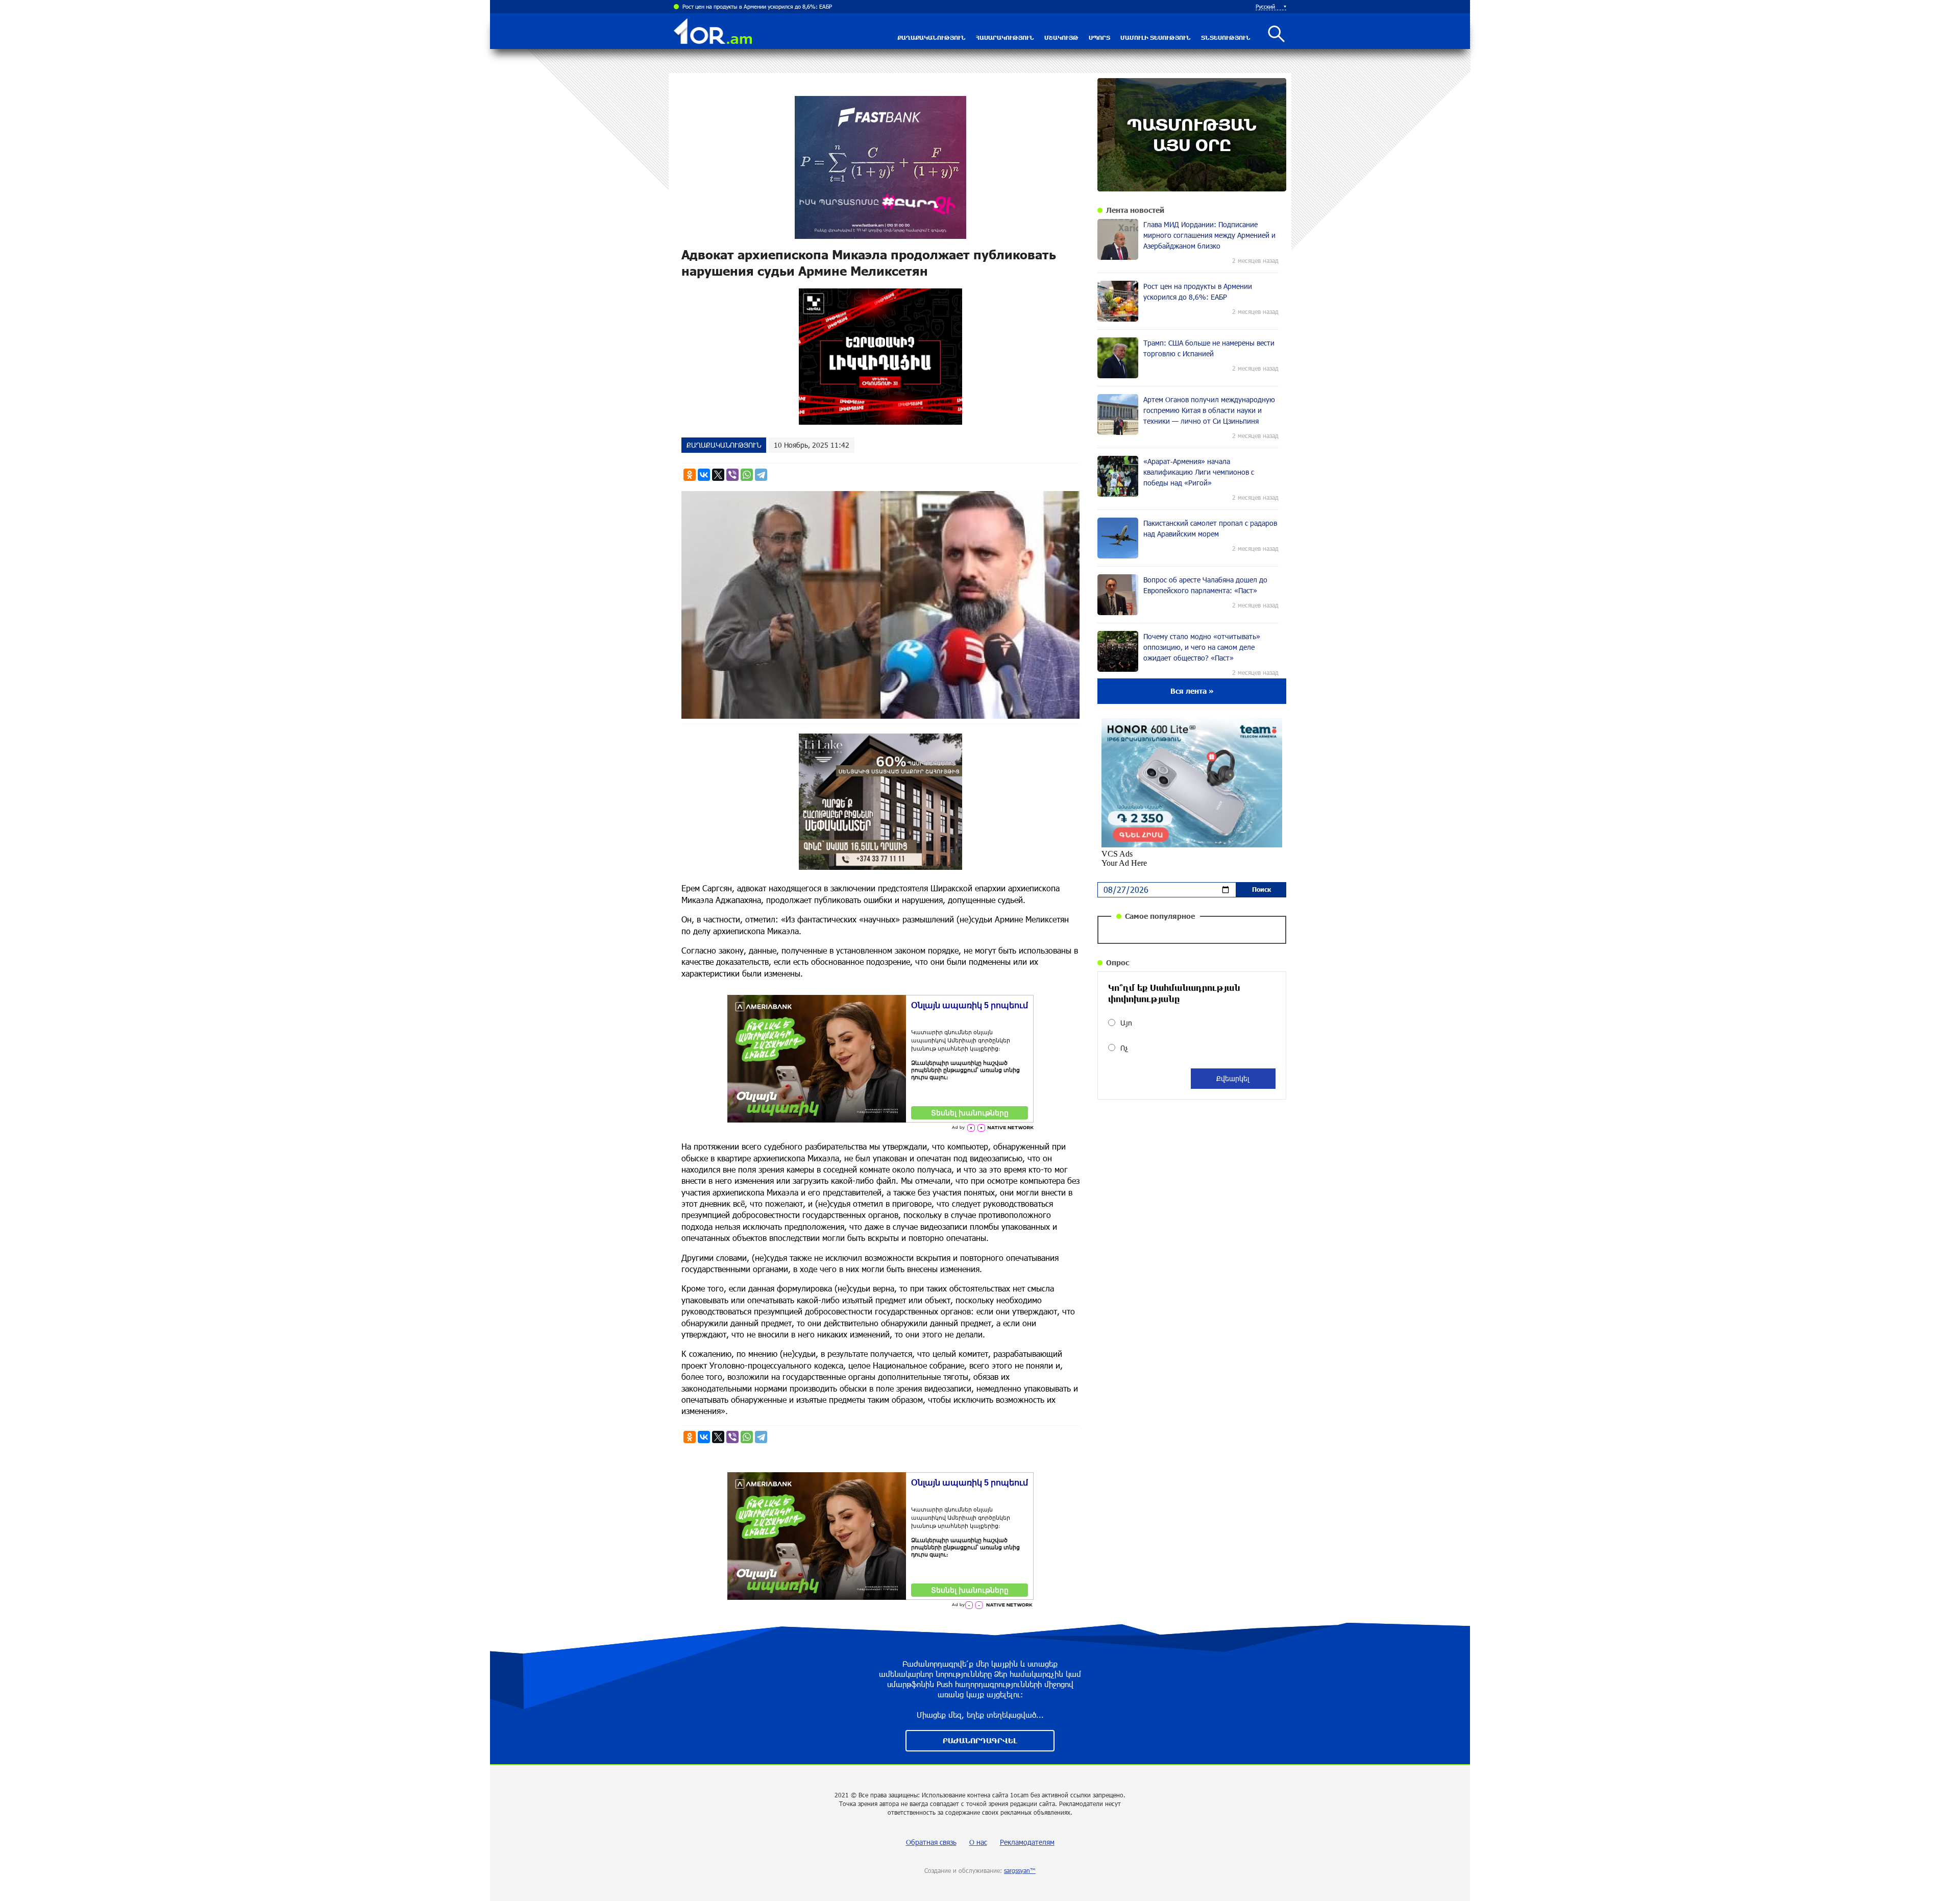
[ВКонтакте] (704, 475)
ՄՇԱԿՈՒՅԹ (1061, 38)
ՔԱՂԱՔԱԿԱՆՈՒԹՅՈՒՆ (932, 38)
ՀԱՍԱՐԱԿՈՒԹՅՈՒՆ (1005, 38)
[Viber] (732, 475)
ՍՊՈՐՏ (1099, 38)
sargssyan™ (1020, 1870)
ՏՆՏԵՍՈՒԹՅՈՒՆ (1226, 38)
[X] (718, 475)
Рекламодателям (1027, 1842)
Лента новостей (1135, 210)
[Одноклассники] (690, 475)
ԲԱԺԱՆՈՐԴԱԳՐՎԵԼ (980, 1740)
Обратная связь (931, 1842)
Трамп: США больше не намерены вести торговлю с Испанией (763, 6)
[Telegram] (761, 475)
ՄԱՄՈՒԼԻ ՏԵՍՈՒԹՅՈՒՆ (1156, 38)
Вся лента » (1192, 691)
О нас (978, 1842)
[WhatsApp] (747, 475)
